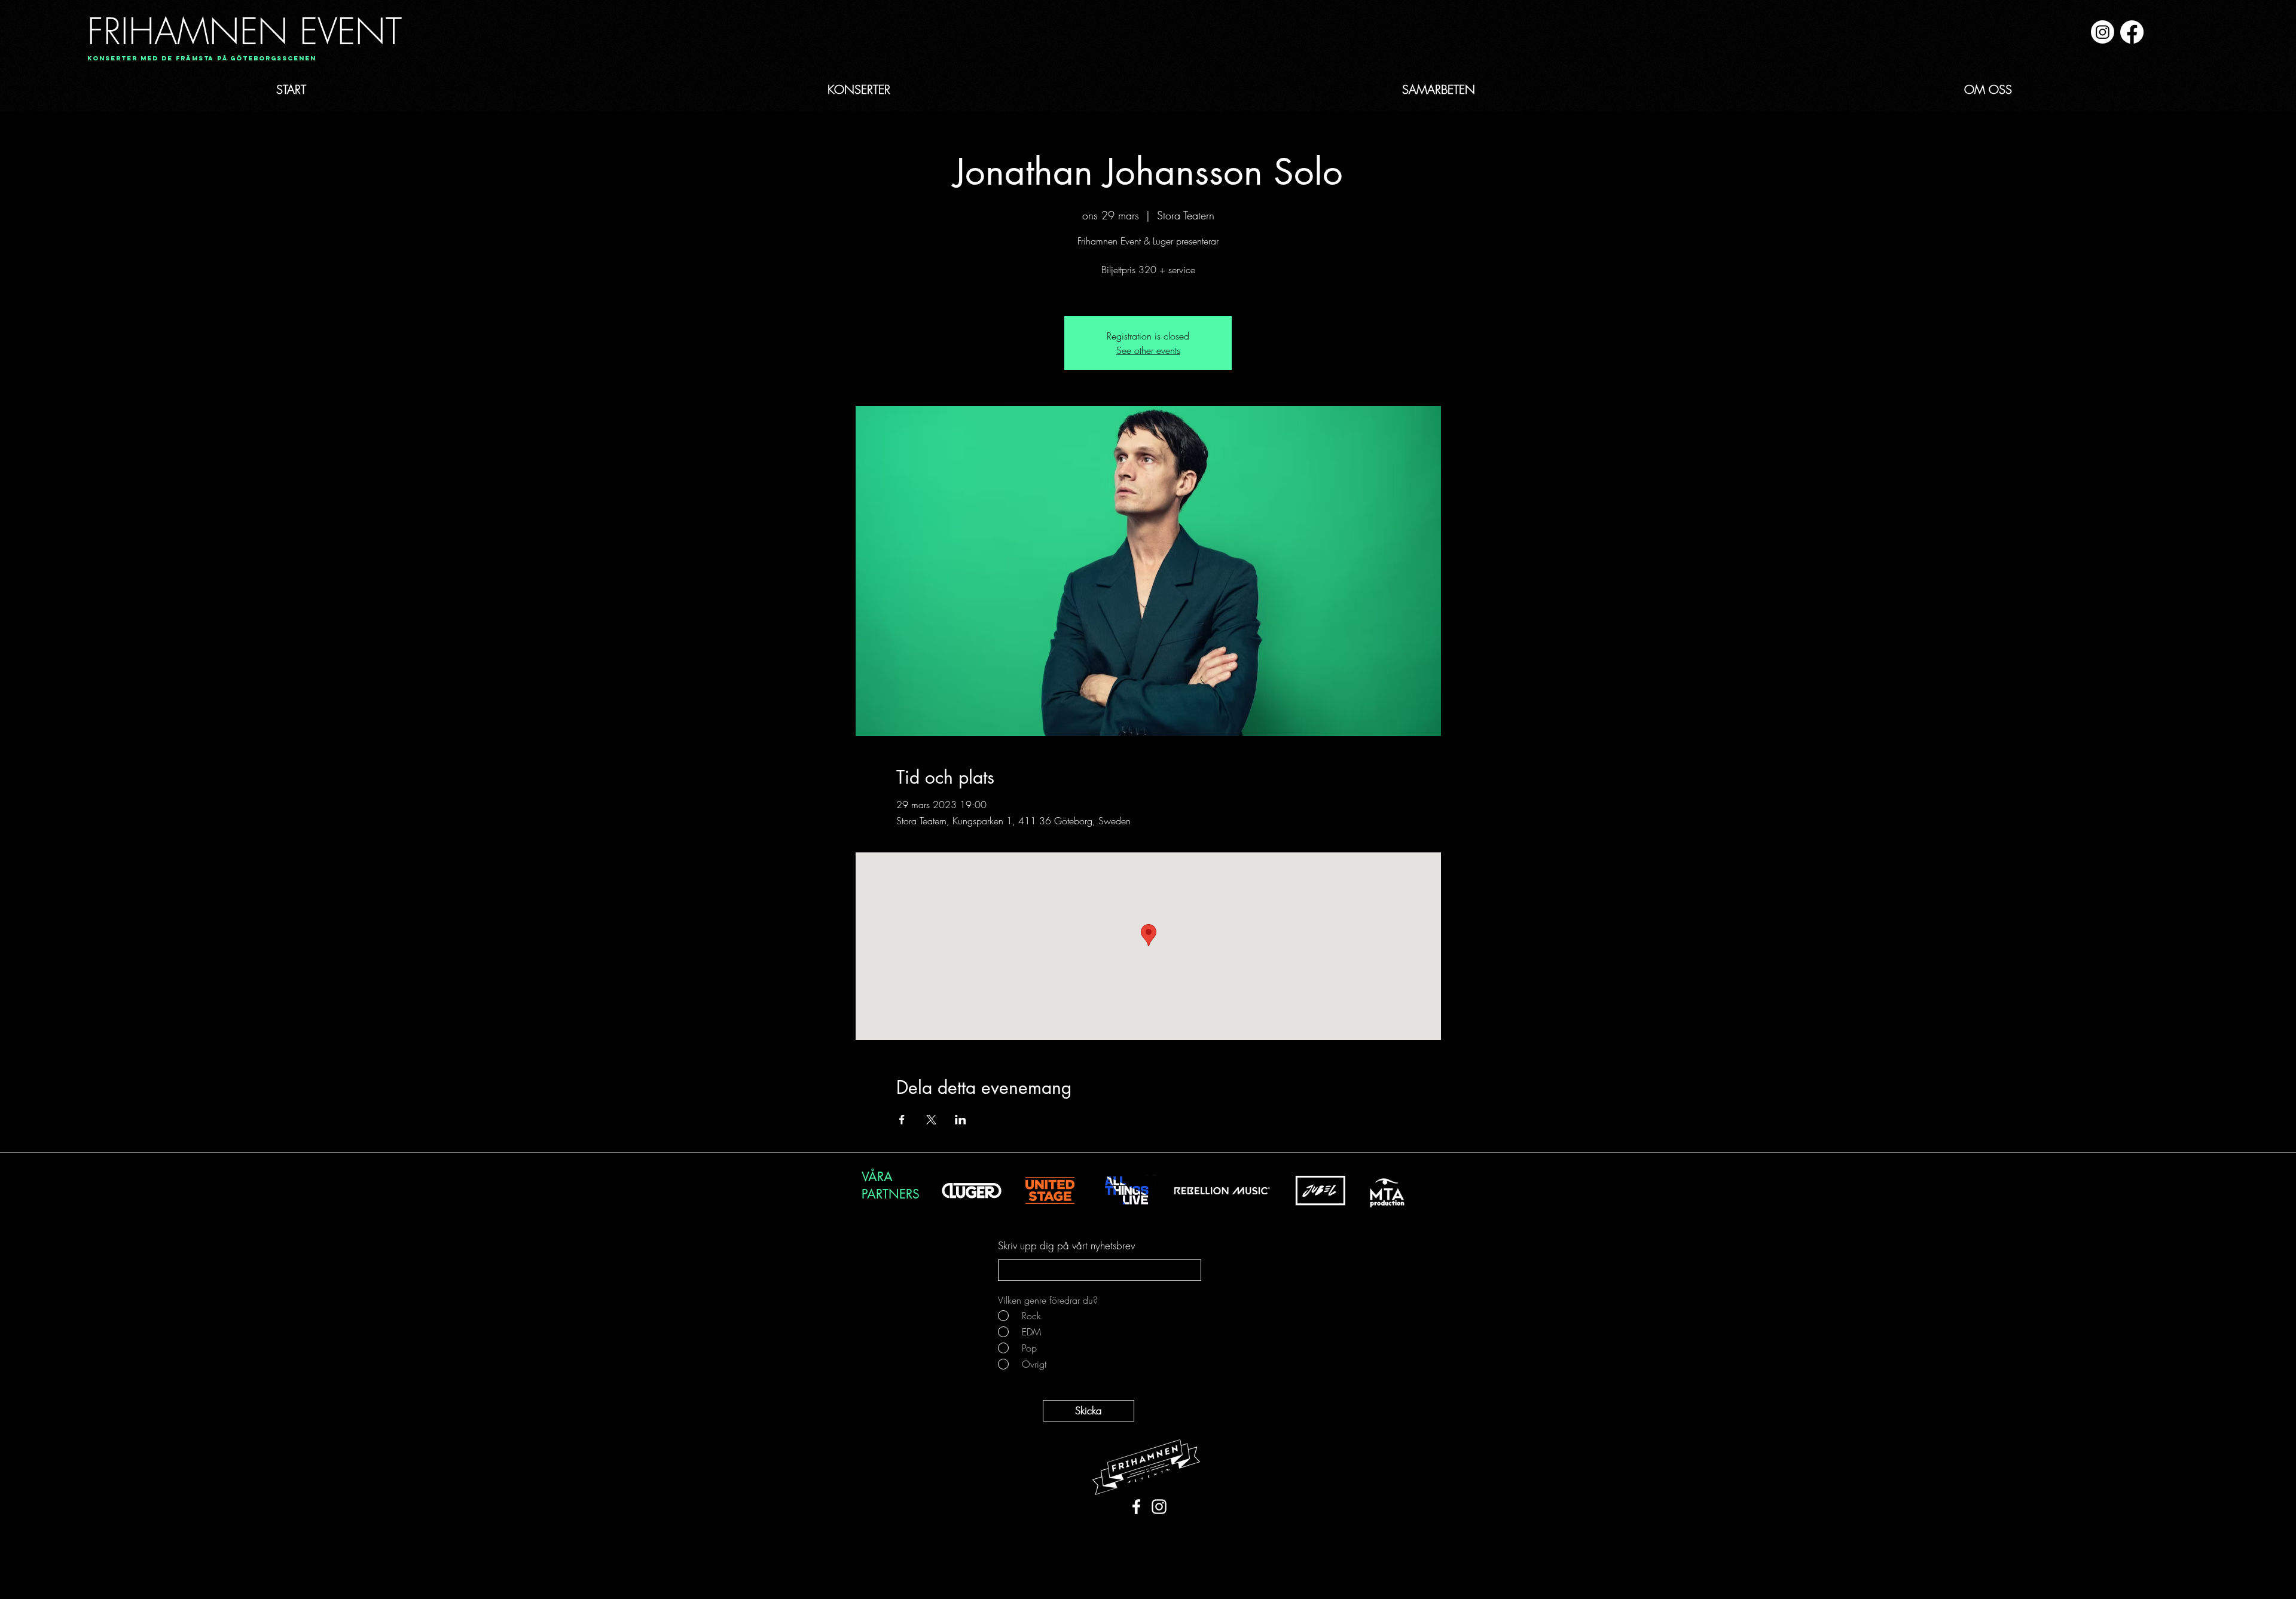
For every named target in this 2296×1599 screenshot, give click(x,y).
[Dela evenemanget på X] (931, 1120)
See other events (1148, 350)
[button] (198, 59)
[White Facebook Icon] (1136, 1507)
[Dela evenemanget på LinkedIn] (961, 1120)
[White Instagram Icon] (1159, 1507)
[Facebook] (2132, 32)
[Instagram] (2103, 32)
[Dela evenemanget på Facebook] (902, 1120)
